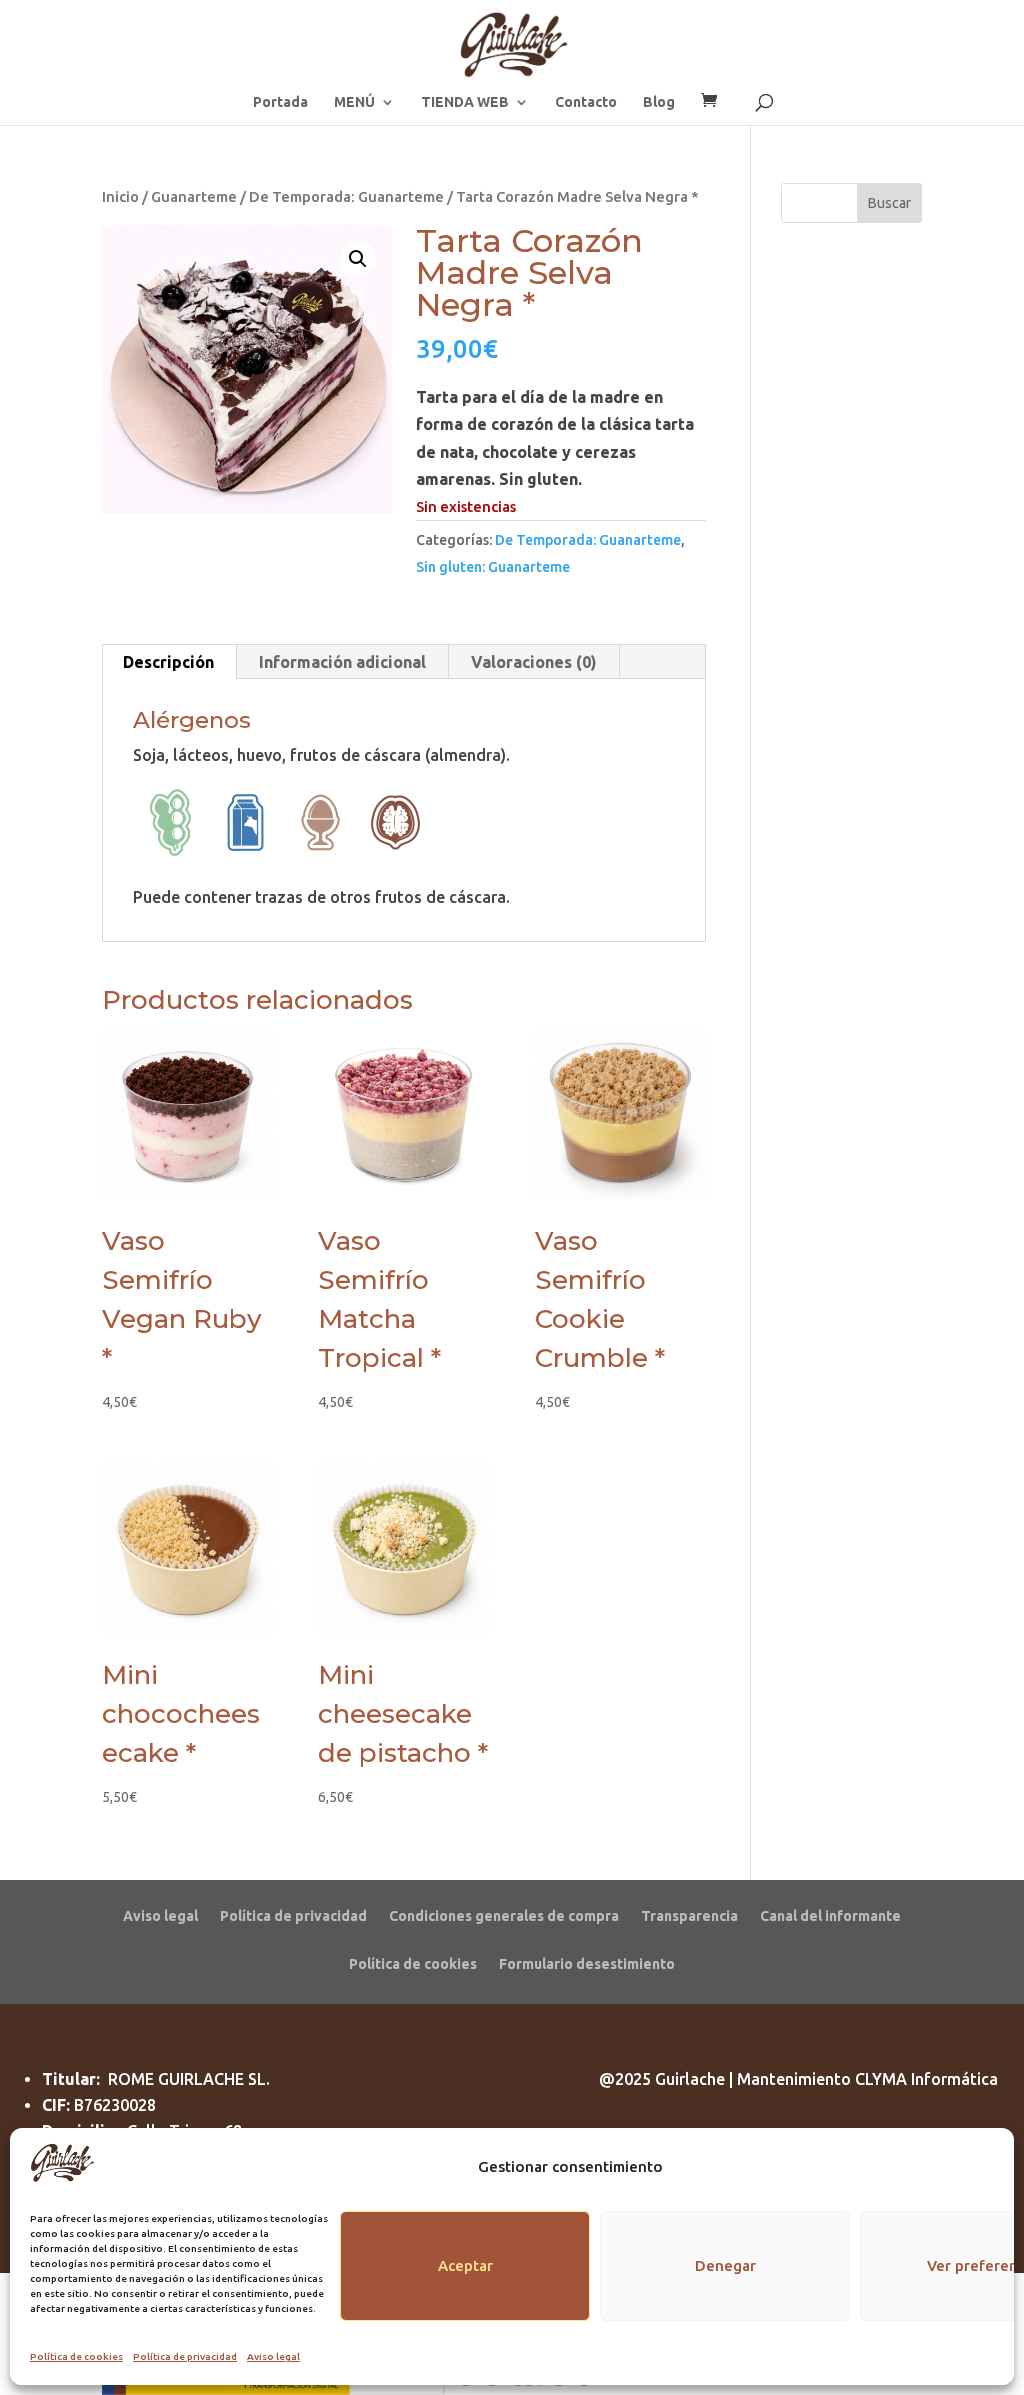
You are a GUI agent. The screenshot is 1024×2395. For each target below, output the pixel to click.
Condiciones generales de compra (504, 1915)
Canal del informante (830, 1915)
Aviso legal (273, 2356)
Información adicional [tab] (342, 662)
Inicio (120, 196)
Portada (280, 102)
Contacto (586, 102)
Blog (659, 102)
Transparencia (689, 1915)
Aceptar (465, 2265)
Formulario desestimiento (587, 1963)
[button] (358, 259)
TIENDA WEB (465, 102)
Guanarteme (194, 196)
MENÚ (354, 102)
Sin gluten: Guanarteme (493, 567)
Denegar (725, 2265)
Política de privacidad (185, 2356)
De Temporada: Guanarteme (346, 196)
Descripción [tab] (168, 662)
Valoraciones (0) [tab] (534, 662)
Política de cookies (76, 2356)
